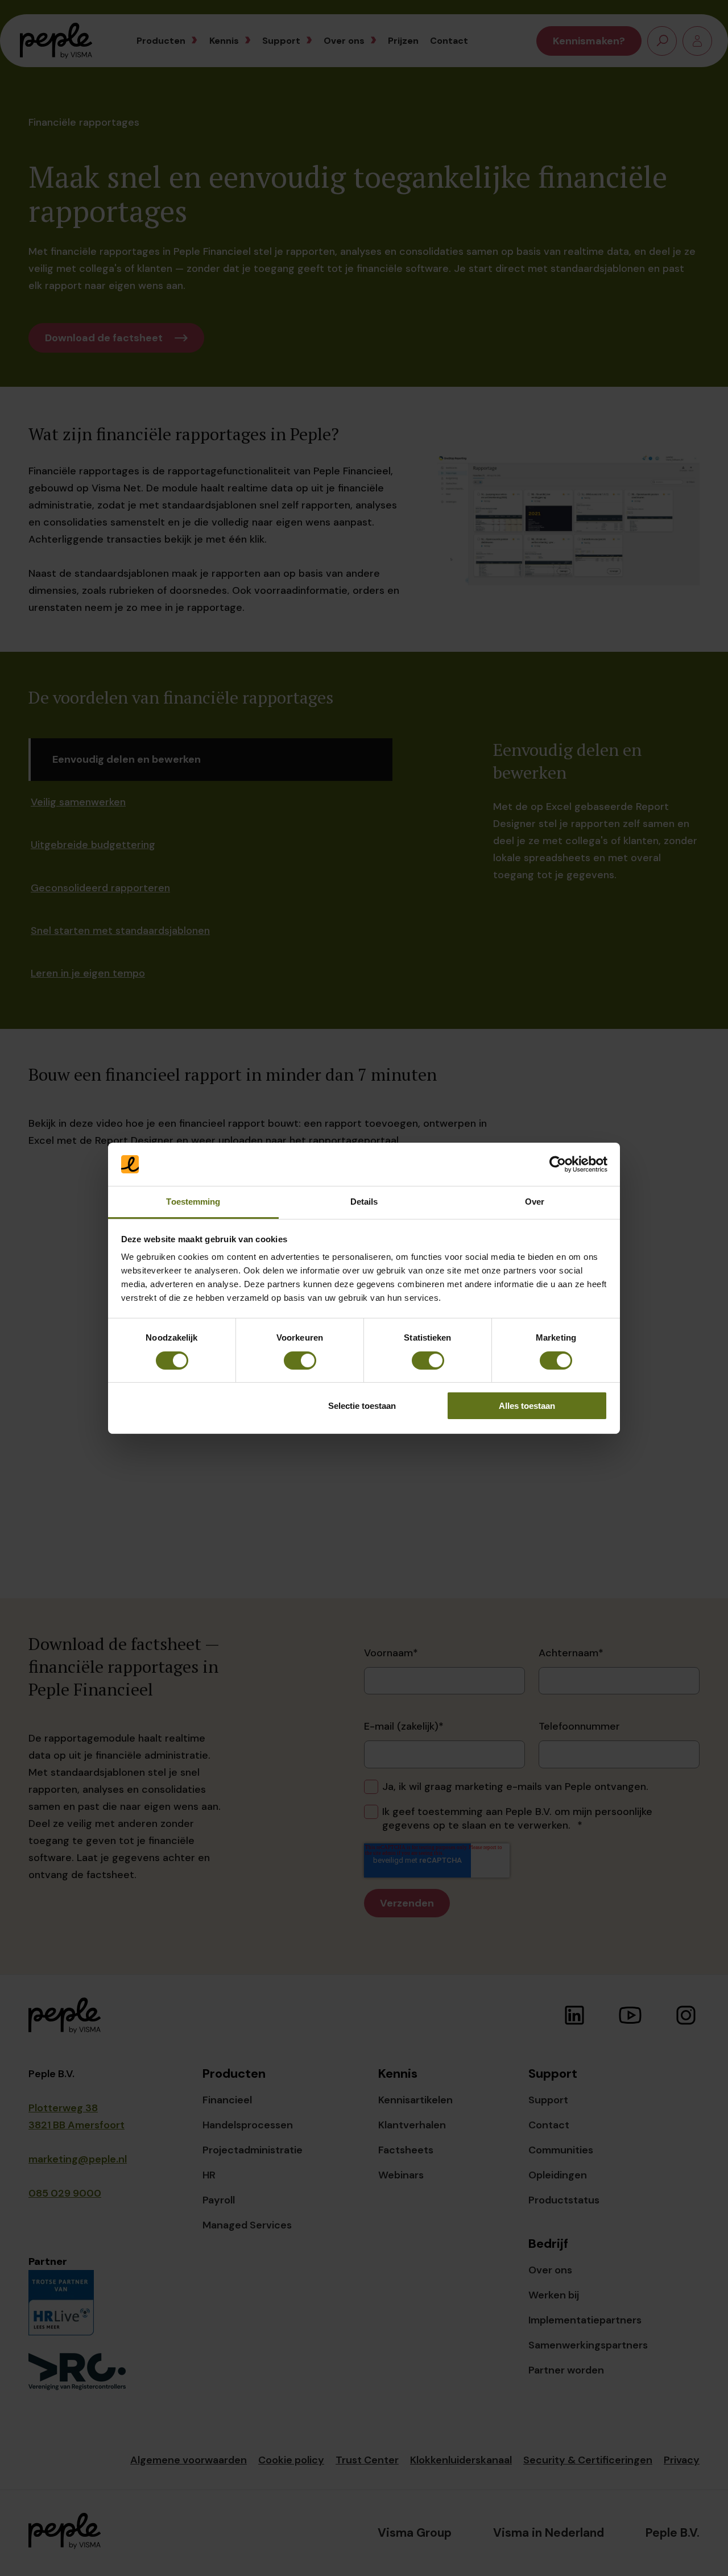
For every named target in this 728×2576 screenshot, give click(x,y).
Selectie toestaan (362, 1406)
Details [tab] (364, 1202)
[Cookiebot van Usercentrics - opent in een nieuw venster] (558, 1164)
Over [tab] (535, 1202)
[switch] (300, 1361)
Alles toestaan (527, 1406)
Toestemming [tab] (193, 1202)
